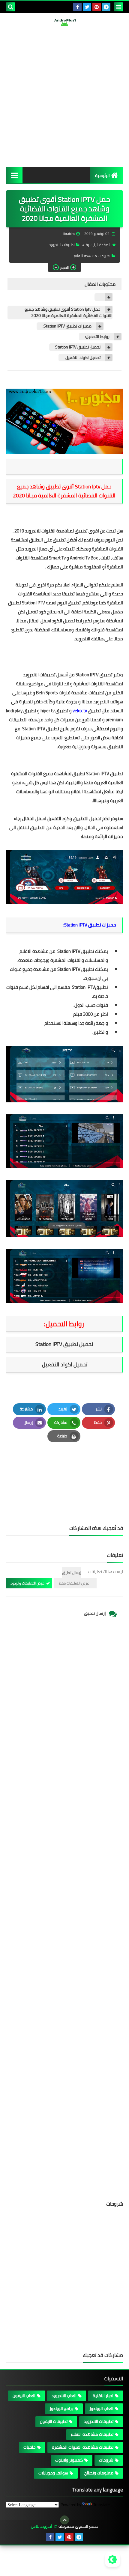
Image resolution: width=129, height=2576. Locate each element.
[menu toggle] (118, 7)
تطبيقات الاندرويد (62, 245)
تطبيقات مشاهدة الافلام (92, 256)
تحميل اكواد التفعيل (82, 358)
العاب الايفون (24, 2396)
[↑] (64, 2520)
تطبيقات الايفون (54, 2421)
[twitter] (87, 7)
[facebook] (77, 7)
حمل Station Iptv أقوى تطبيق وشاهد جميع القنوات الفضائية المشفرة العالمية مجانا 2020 (69, 313)
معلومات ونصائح (99, 2473)
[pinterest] (97, 7)
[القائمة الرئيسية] (14, 175)
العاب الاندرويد (64, 2396)
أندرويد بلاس (42, 2526)
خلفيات (30, 2447)
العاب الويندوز (101, 2409)
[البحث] (10, 7)
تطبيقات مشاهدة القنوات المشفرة (83, 2447)
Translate (102, 2505)
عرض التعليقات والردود (27, 1583)
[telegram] (106, 7)
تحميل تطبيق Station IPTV (78, 347)
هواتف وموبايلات (53, 2473)
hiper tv (48, 711)
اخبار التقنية (103, 2396)
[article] (64, 1470)
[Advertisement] (64, 96)
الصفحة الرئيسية (98, 245)
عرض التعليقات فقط (74, 1583)
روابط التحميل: (97, 337)
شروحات (106, 2460)
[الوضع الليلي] (112, 2560)
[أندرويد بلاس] (64, 22)
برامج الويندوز (61, 2409)
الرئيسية (102, 176)
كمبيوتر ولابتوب (69, 2460)
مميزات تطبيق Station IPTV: (67, 326)
